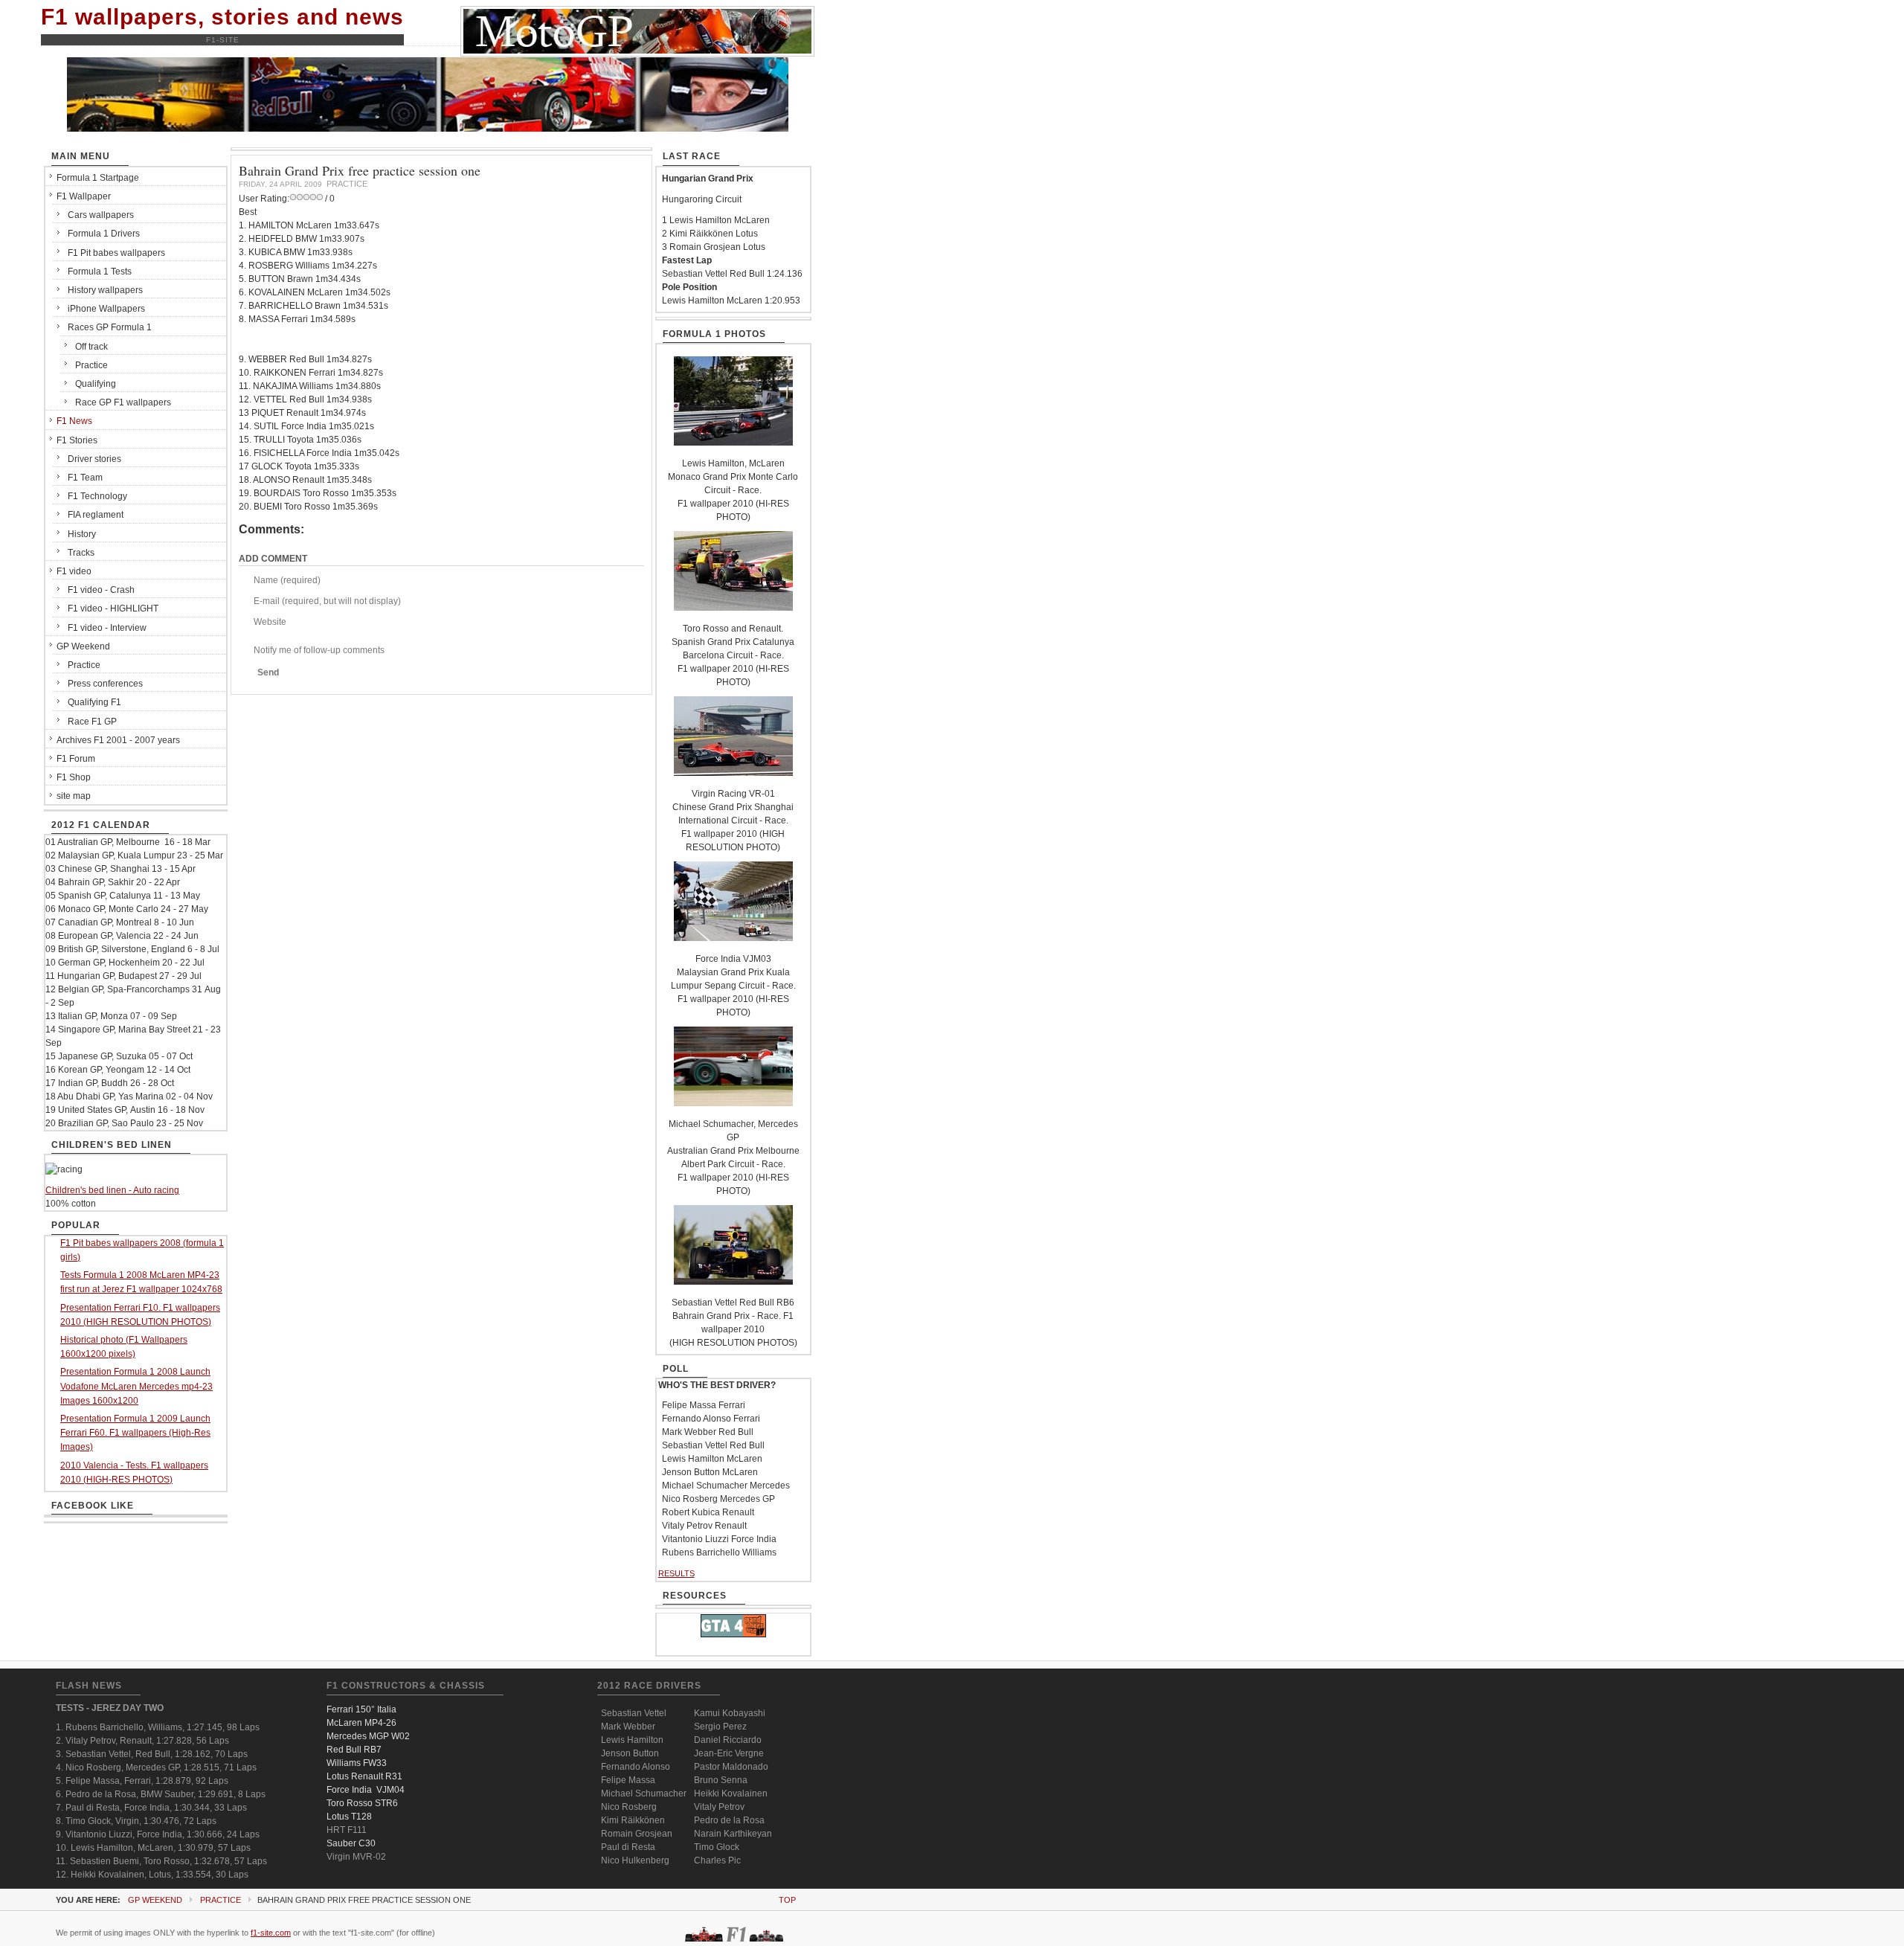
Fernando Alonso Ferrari (711, 1419)
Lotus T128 (349, 1817)
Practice (221, 1900)
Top (787, 1900)
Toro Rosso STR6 (362, 1803)
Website (270, 622)
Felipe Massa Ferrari (704, 1405)
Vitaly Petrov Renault (704, 1526)
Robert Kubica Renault (708, 1512)
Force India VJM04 (366, 1790)
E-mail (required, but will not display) (327, 601)
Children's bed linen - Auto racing (112, 1190)
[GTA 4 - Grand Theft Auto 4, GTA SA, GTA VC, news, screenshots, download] (733, 1634)
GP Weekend (155, 1900)
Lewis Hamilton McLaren (712, 1459)
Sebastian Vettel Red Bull (713, 1445)
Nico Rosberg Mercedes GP (718, 1499)
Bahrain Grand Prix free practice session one (360, 170)
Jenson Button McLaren (710, 1472)
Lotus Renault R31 (364, 1776)
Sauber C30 (351, 1843)
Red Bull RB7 (354, 1750)
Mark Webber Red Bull (708, 1432)
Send (268, 672)
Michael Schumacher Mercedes (726, 1486)
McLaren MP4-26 (361, 1723)
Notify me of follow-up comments (319, 650)
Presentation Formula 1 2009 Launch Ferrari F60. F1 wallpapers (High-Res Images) (135, 1433)
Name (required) (287, 580)
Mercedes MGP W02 (368, 1736)
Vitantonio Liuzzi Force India (719, 1539)
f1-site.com (271, 1933)
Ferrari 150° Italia (361, 1709)
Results (676, 1573)
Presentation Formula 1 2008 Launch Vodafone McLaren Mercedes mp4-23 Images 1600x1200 (136, 1386)
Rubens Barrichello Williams (719, 1552)
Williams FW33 (357, 1763)
